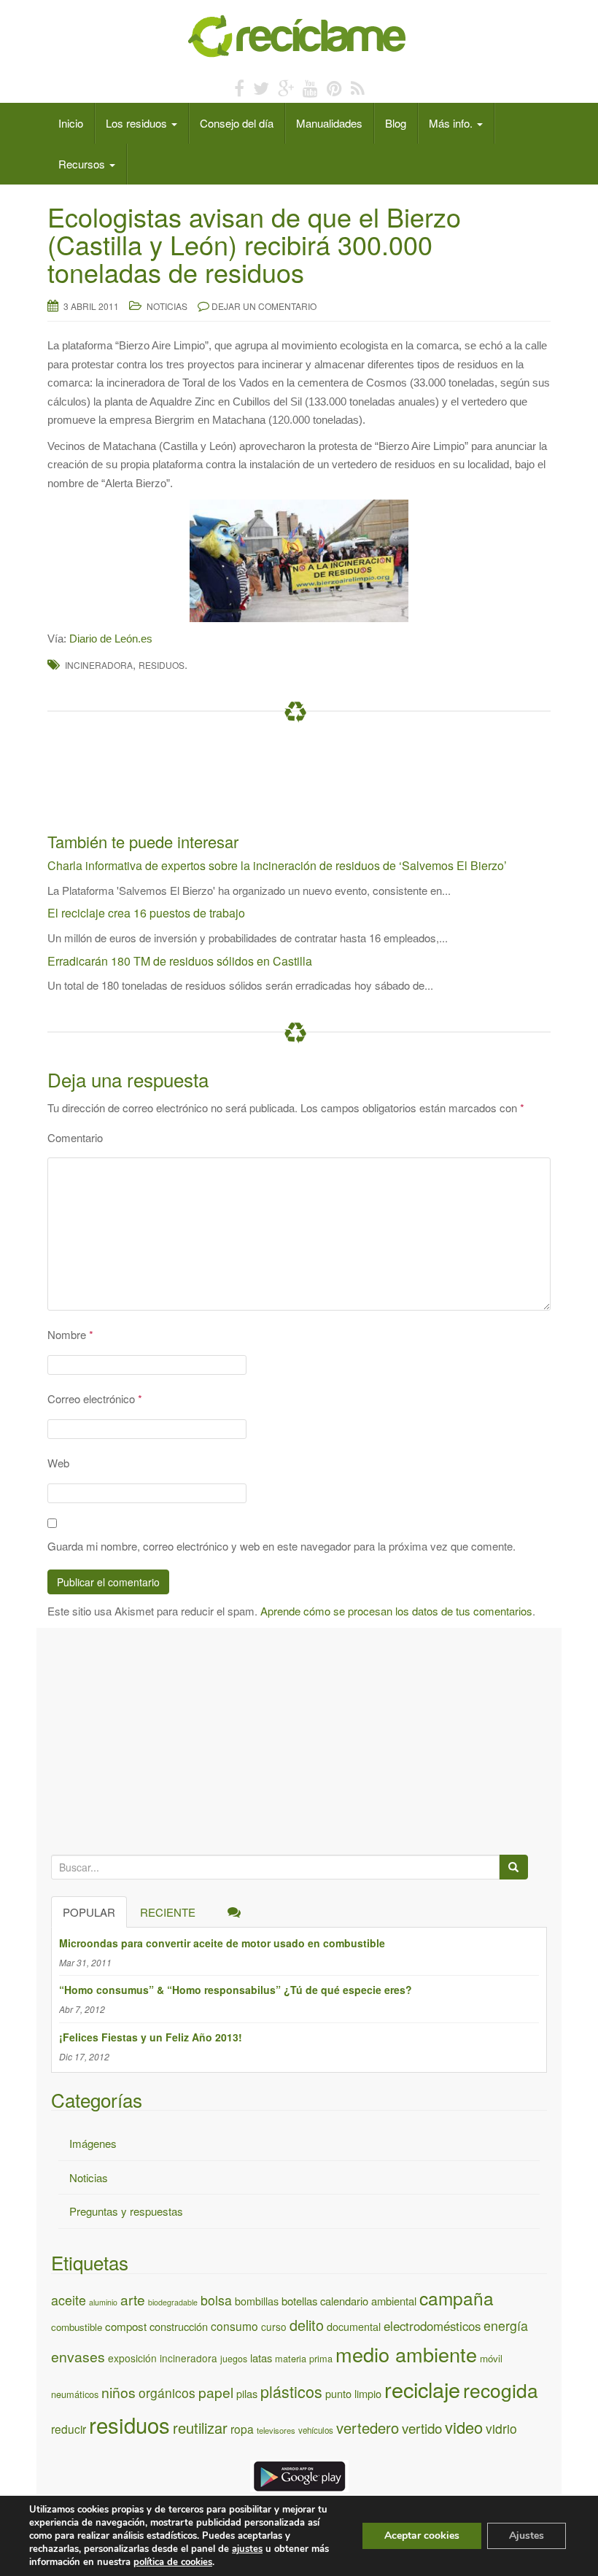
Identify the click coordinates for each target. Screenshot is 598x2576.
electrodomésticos (432, 2326)
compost (126, 2326)
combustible (77, 2327)
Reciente (168, 1912)
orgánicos (167, 2393)
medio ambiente (406, 2354)
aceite (69, 2300)
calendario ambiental (368, 2301)
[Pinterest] (334, 87)
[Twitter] (261, 87)
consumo (234, 2326)
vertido (422, 2428)
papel (216, 2392)
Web (58, 1463)
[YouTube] (310, 87)
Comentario (75, 1137)
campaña (457, 2298)
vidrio (501, 2428)
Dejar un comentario (264, 306)
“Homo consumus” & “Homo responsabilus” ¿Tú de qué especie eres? (236, 1990)
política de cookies (173, 2562)
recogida (501, 2390)
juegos (234, 2359)
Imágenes (93, 2143)
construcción (179, 2326)
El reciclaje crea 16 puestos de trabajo (146, 913)
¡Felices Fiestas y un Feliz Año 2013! (151, 2037)
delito (307, 2325)
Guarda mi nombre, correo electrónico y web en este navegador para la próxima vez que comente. (281, 1546)
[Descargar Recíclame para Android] (299, 2474)
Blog (396, 123)
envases (78, 2356)
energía (506, 2325)
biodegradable (173, 2302)
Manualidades (329, 123)
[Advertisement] (313, 781)
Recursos (83, 164)
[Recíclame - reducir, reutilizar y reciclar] (299, 35)
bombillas (257, 2301)
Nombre (70, 1334)
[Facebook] (239, 87)
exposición (132, 2358)
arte (133, 2299)
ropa (242, 2429)
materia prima (304, 2358)
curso (274, 2327)
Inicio (71, 123)
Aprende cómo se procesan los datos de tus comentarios (396, 1611)
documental (354, 2326)
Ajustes (527, 2536)
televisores (276, 2430)
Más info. (452, 123)
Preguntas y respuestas (126, 2211)
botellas (299, 2301)
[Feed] (358, 87)
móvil (491, 2358)
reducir (69, 2429)
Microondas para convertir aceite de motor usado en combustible (222, 1943)
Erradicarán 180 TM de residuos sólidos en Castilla (180, 961)
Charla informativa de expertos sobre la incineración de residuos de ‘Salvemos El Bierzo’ (277, 865)
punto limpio (353, 2393)
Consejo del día (237, 123)
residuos (162, 665)
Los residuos (138, 123)
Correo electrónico (95, 1398)
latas (261, 2358)
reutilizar (200, 2428)
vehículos (316, 2430)
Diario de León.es (111, 639)
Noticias (167, 306)
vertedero (368, 2428)
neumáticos (75, 2394)
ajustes (247, 2549)
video (464, 2427)
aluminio (103, 2302)
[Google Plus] (286, 87)
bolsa (216, 2300)
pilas (247, 2393)
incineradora (99, 665)
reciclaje (422, 2389)
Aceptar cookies (422, 2536)
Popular (89, 1912)
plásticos (291, 2391)
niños (119, 2392)
